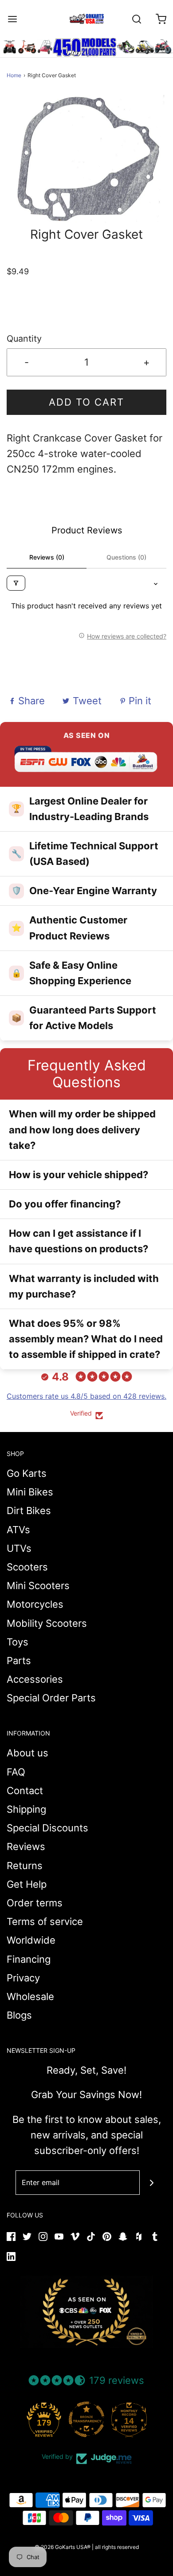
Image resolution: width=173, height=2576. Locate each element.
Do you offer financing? (65, 1204)
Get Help (27, 1884)
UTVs (19, 1548)
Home (14, 75)
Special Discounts (47, 1828)
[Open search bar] (136, 19)
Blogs (19, 2015)
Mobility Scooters (47, 1623)
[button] (86, 159)
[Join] (152, 2183)
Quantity (24, 339)
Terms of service (45, 1921)
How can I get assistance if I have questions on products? (79, 1241)
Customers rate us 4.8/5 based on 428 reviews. (86, 1396)
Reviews (26, 1846)
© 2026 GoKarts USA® (63, 2547)
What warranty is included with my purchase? (84, 1286)
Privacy (23, 1978)
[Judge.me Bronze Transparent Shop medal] (86, 2419)
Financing (29, 1959)
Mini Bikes (30, 1492)
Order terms (35, 1903)
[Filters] (16, 583)
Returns (25, 1866)
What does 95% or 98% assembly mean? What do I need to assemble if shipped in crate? (86, 1339)
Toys (18, 1642)
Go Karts (27, 1473)
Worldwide (31, 1940)
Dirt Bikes (29, 1511)
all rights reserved (117, 2547)
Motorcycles (35, 1604)
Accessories (35, 1679)
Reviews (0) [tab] (47, 557)
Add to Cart (86, 402)
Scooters (27, 1567)
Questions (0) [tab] (126, 557)
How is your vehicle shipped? (79, 1175)
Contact (25, 1791)
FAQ (16, 1772)
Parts (19, 1661)
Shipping (26, 1809)
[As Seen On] (86, 2312)
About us (28, 1753)
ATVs (18, 1530)
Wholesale (30, 1996)
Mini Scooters (38, 1586)
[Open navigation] (12, 19)
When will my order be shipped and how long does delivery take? (82, 1129)
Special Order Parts (51, 1698)
